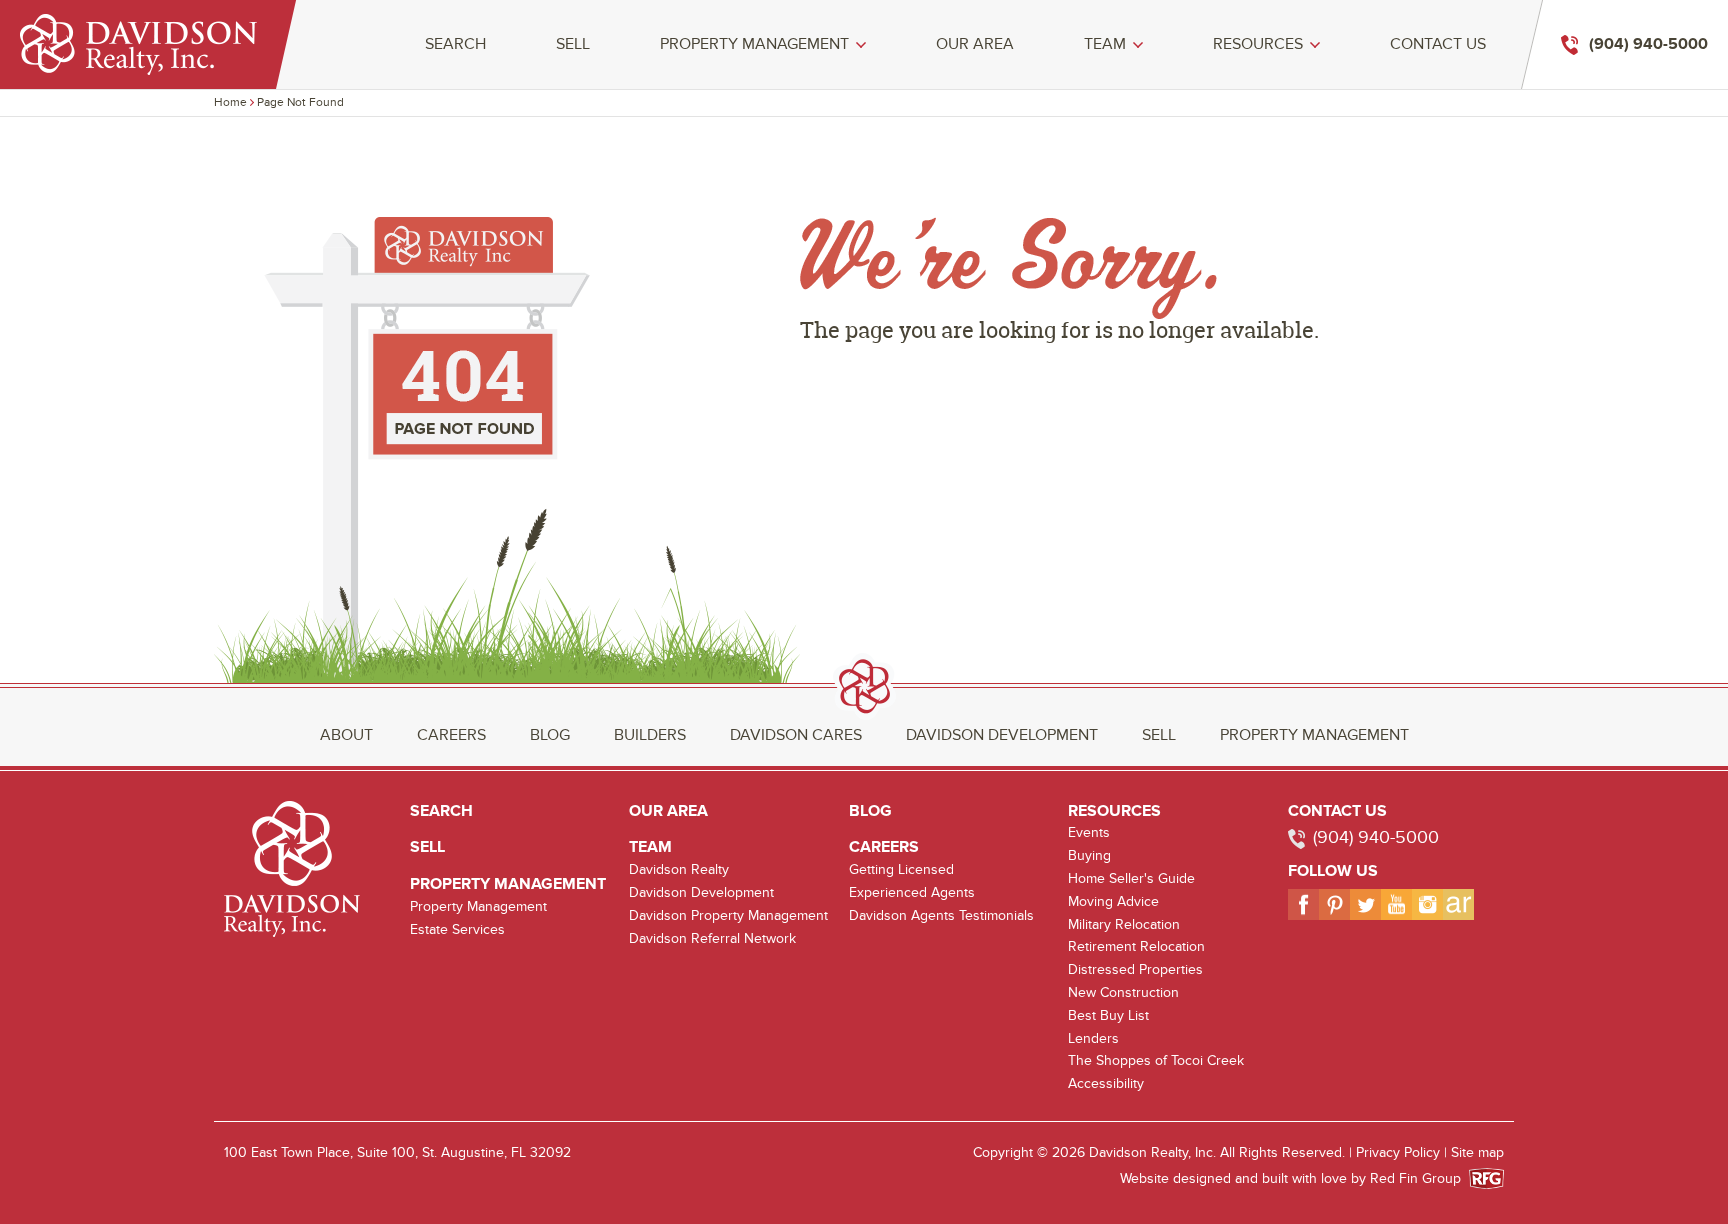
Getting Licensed (901, 869)
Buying (1089, 855)
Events (1089, 832)
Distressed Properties (1135, 969)
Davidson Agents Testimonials (941, 915)
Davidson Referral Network (712, 938)
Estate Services (457, 929)
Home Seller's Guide (1131, 878)
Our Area (975, 44)
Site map (1477, 1152)
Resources (1258, 44)
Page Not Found (300, 102)
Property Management (754, 44)
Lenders (1093, 1038)
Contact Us (1438, 44)
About (346, 735)
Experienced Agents (912, 892)
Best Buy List (1108, 1015)
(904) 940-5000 (1376, 837)
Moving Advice (1113, 901)
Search (455, 44)
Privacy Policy (1398, 1152)
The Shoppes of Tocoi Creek (1156, 1060)
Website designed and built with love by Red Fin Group (1298, 1178)
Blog (550, 735)
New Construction (1123, 992)
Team (1105, 44)
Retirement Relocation (1136, 946)
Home (230, 102)
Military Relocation (1124, 924)
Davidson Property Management (728, 915)
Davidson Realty (679, 869)
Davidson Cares (796, 735)
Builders (650, 735)
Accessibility (1106, 1083)
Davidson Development (1002, 735)
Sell (573, 44)
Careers (451, 735)
